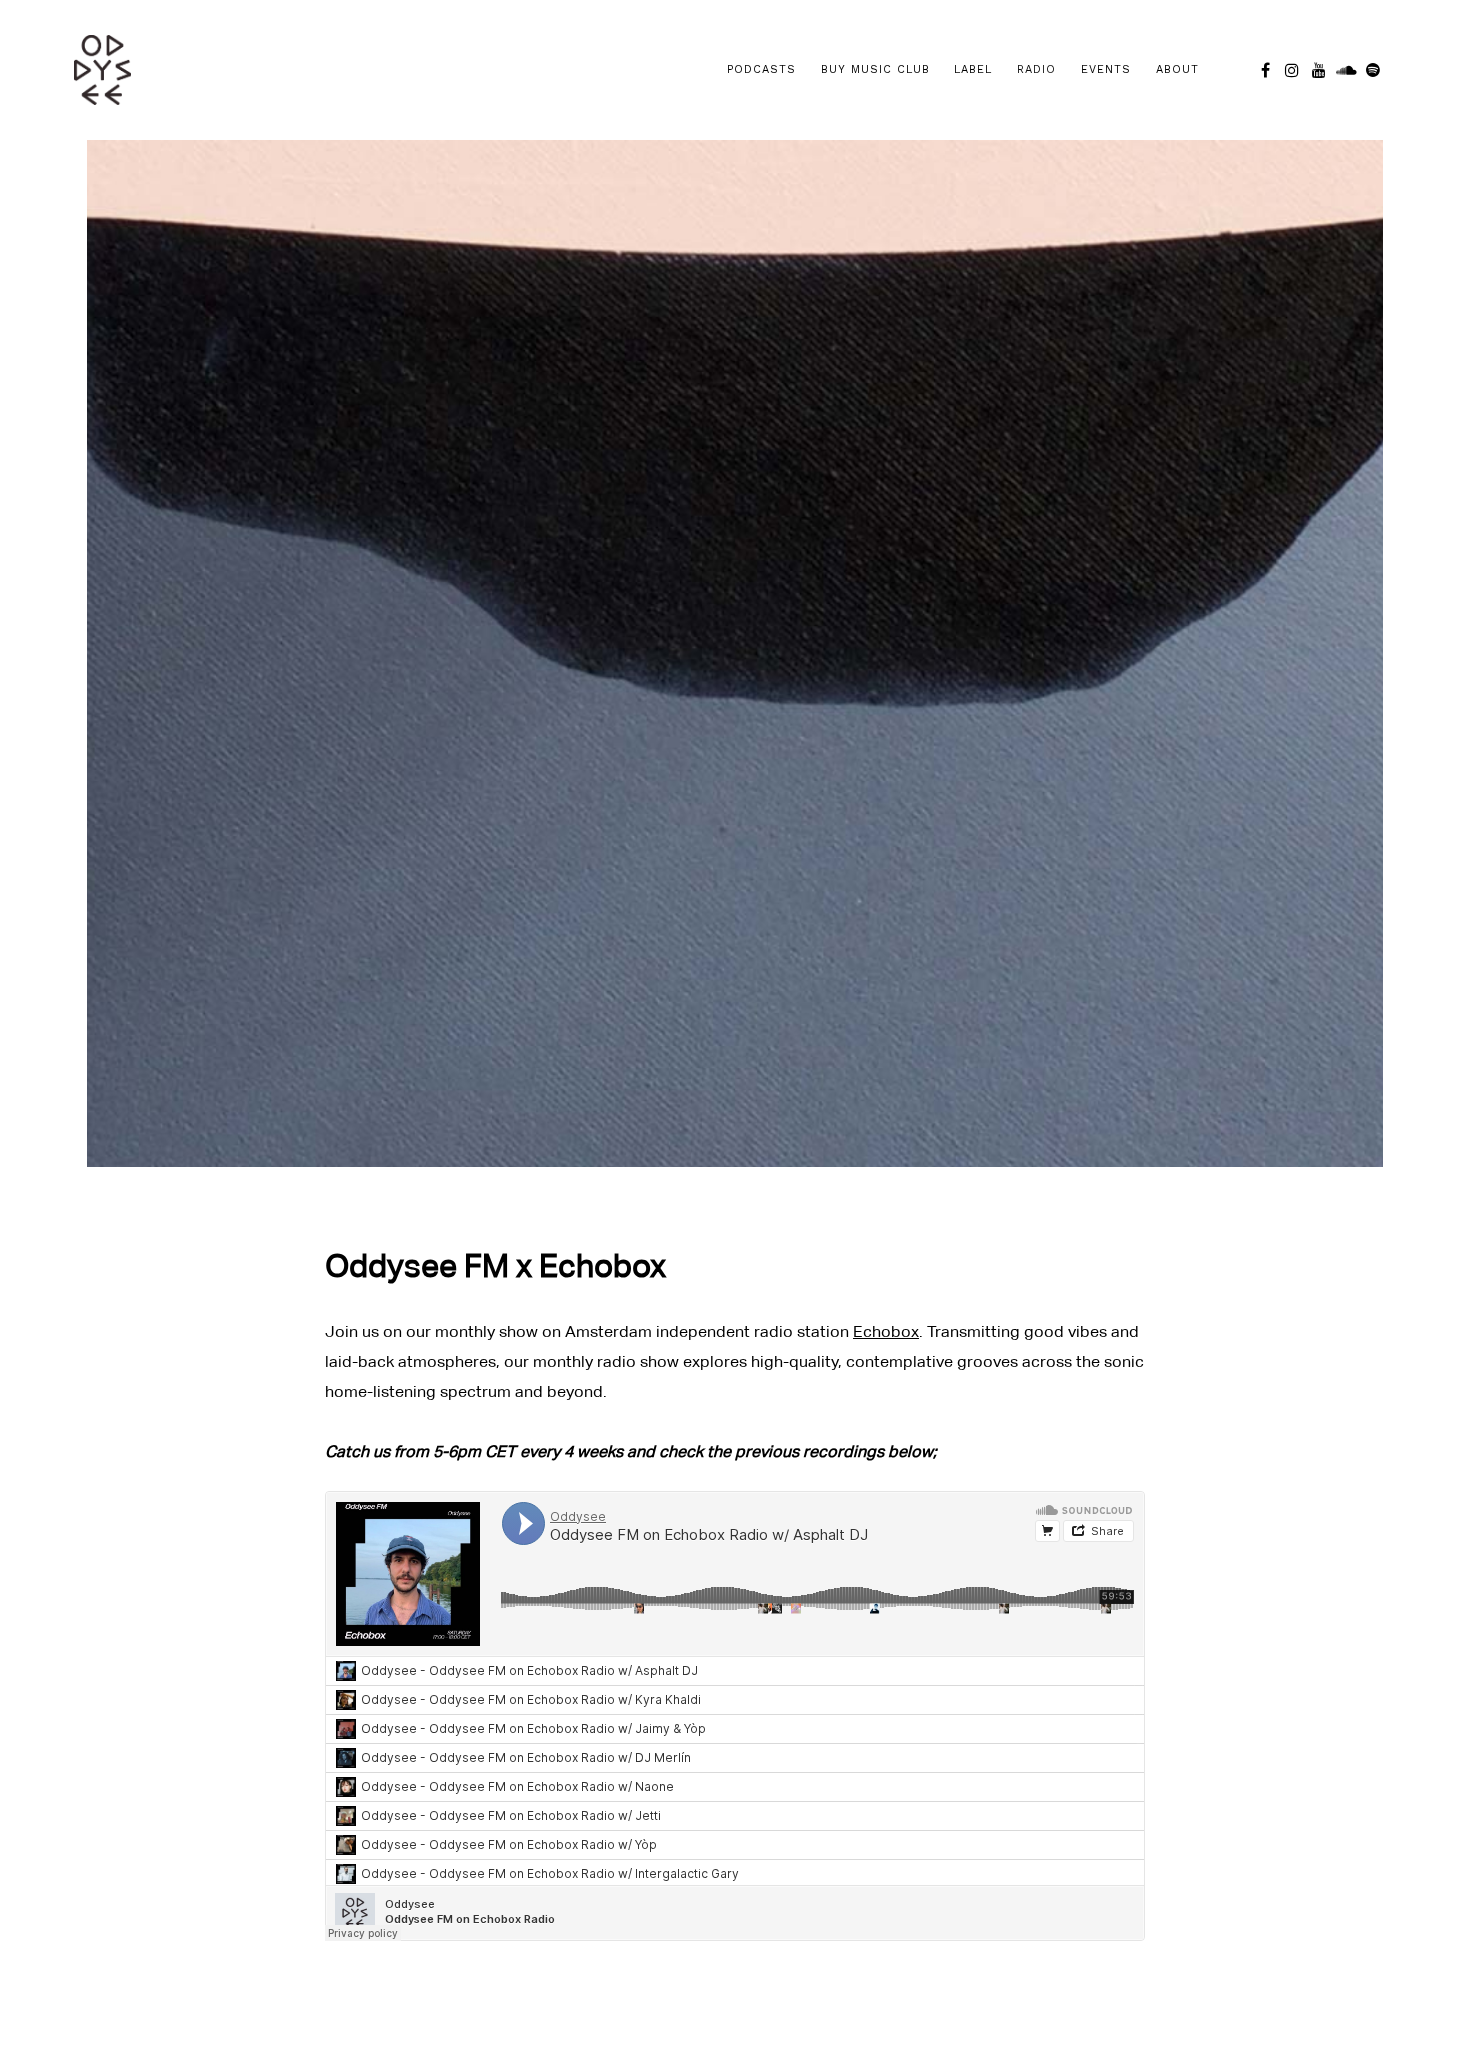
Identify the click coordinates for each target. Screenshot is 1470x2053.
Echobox (886, 1331)
